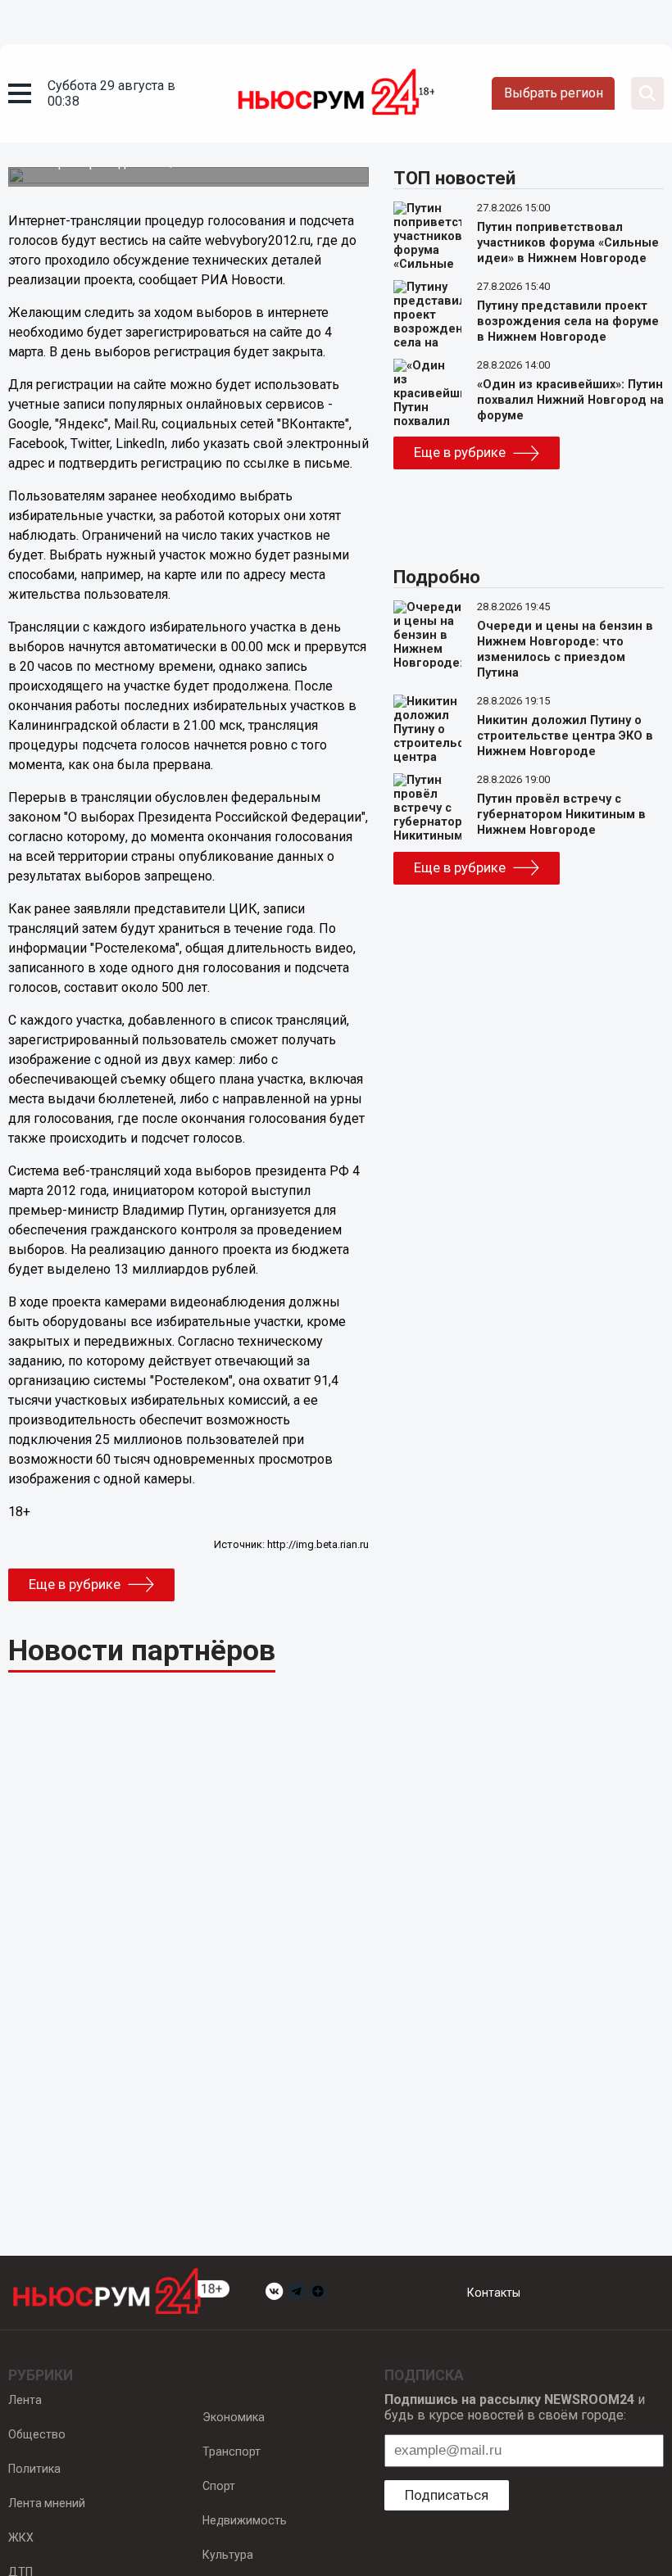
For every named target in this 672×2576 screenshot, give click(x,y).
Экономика (234, 2417)
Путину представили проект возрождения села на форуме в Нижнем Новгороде (568, 321)
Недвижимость (245, 2520)
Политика (34, 2469)
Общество (37, 2434)
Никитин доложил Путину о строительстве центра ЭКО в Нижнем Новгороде (565, 736)
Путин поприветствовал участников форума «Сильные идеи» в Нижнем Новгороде (568, 243)
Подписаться (447, 2495)
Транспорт (232, 2452)
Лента (25, 2400)
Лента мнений (47, 2503)
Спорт (219, 2486)
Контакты (494, 2293)
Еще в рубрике (75, 1584)
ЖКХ (21, 2538)
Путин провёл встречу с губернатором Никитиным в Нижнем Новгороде (561, 815)
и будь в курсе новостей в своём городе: (515, 2407)
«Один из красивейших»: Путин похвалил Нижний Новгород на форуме (570, 400)
